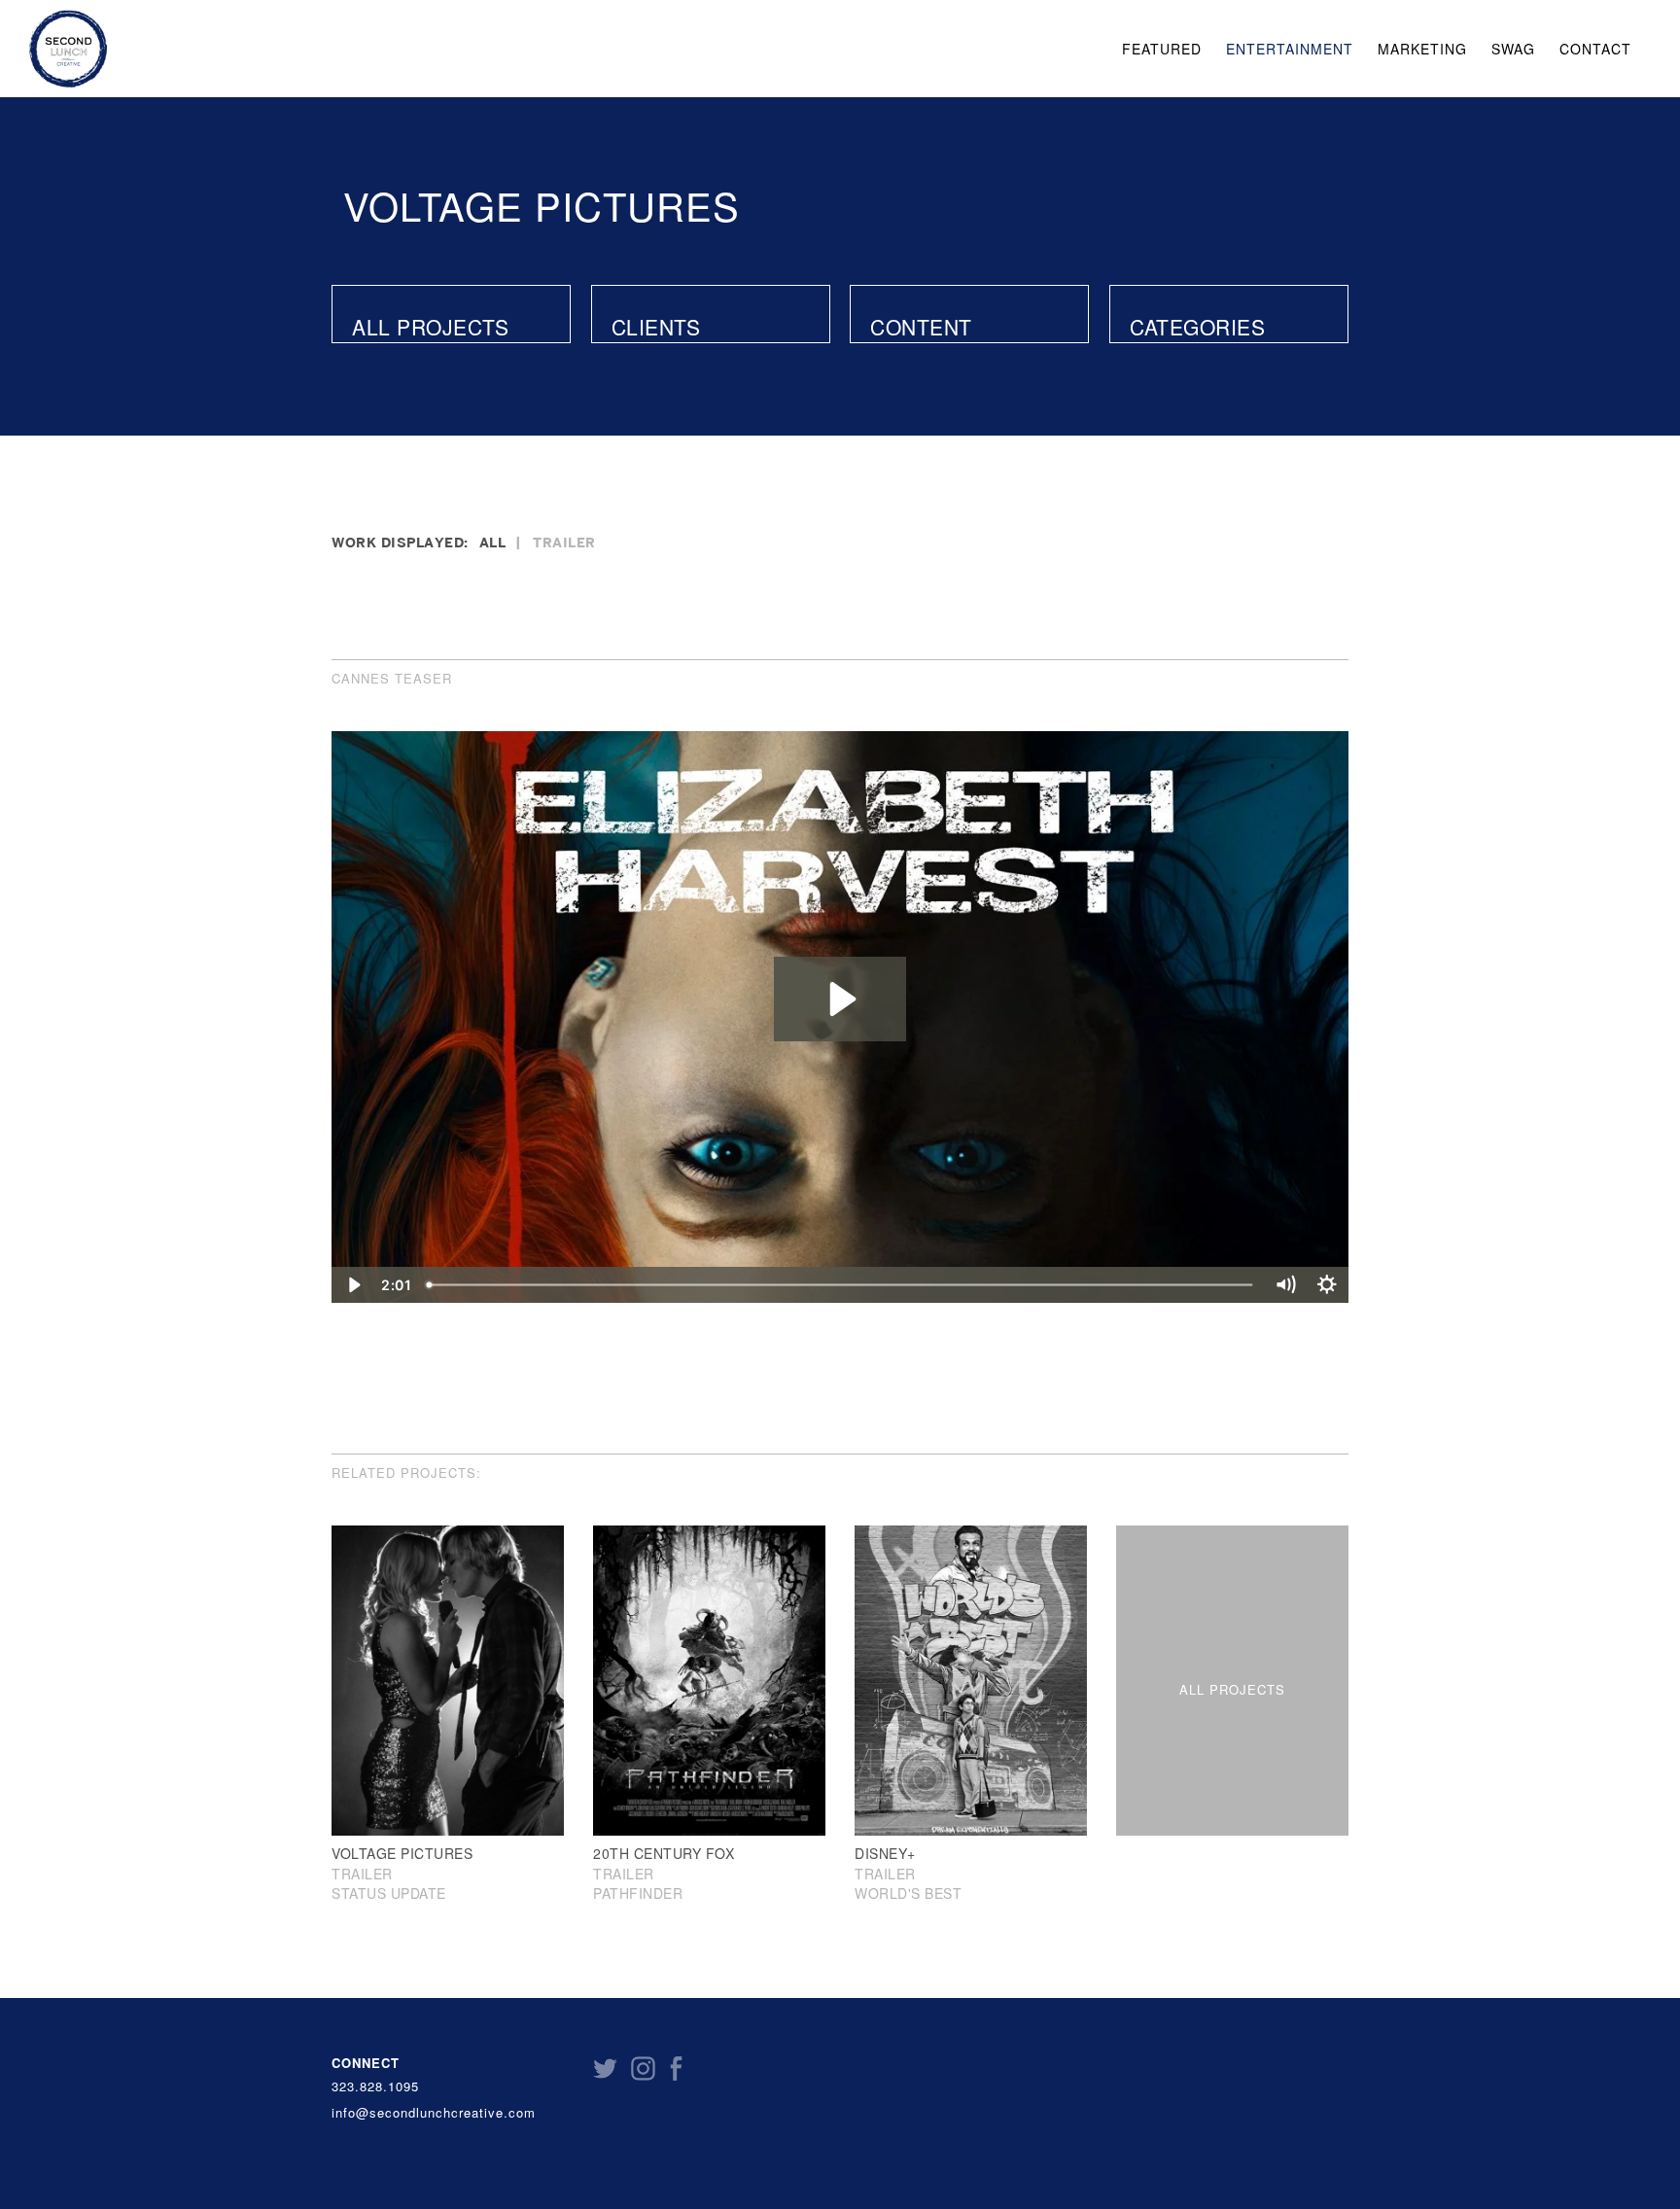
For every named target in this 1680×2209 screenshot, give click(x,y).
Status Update (389, 1893)
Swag (1513, 49)
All (493, 542)
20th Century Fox (664, 1853)
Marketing (1422, 49)
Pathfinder (638, 1893)
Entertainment (1290, 49)
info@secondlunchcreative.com (434, 2113)
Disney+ (885, 1853)
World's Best (908, 1893)
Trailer (564, 542)
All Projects (430, 327)
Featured (1162, 49)
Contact (1595, 49)
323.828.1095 (375, 2086)
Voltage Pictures (542, 205)
